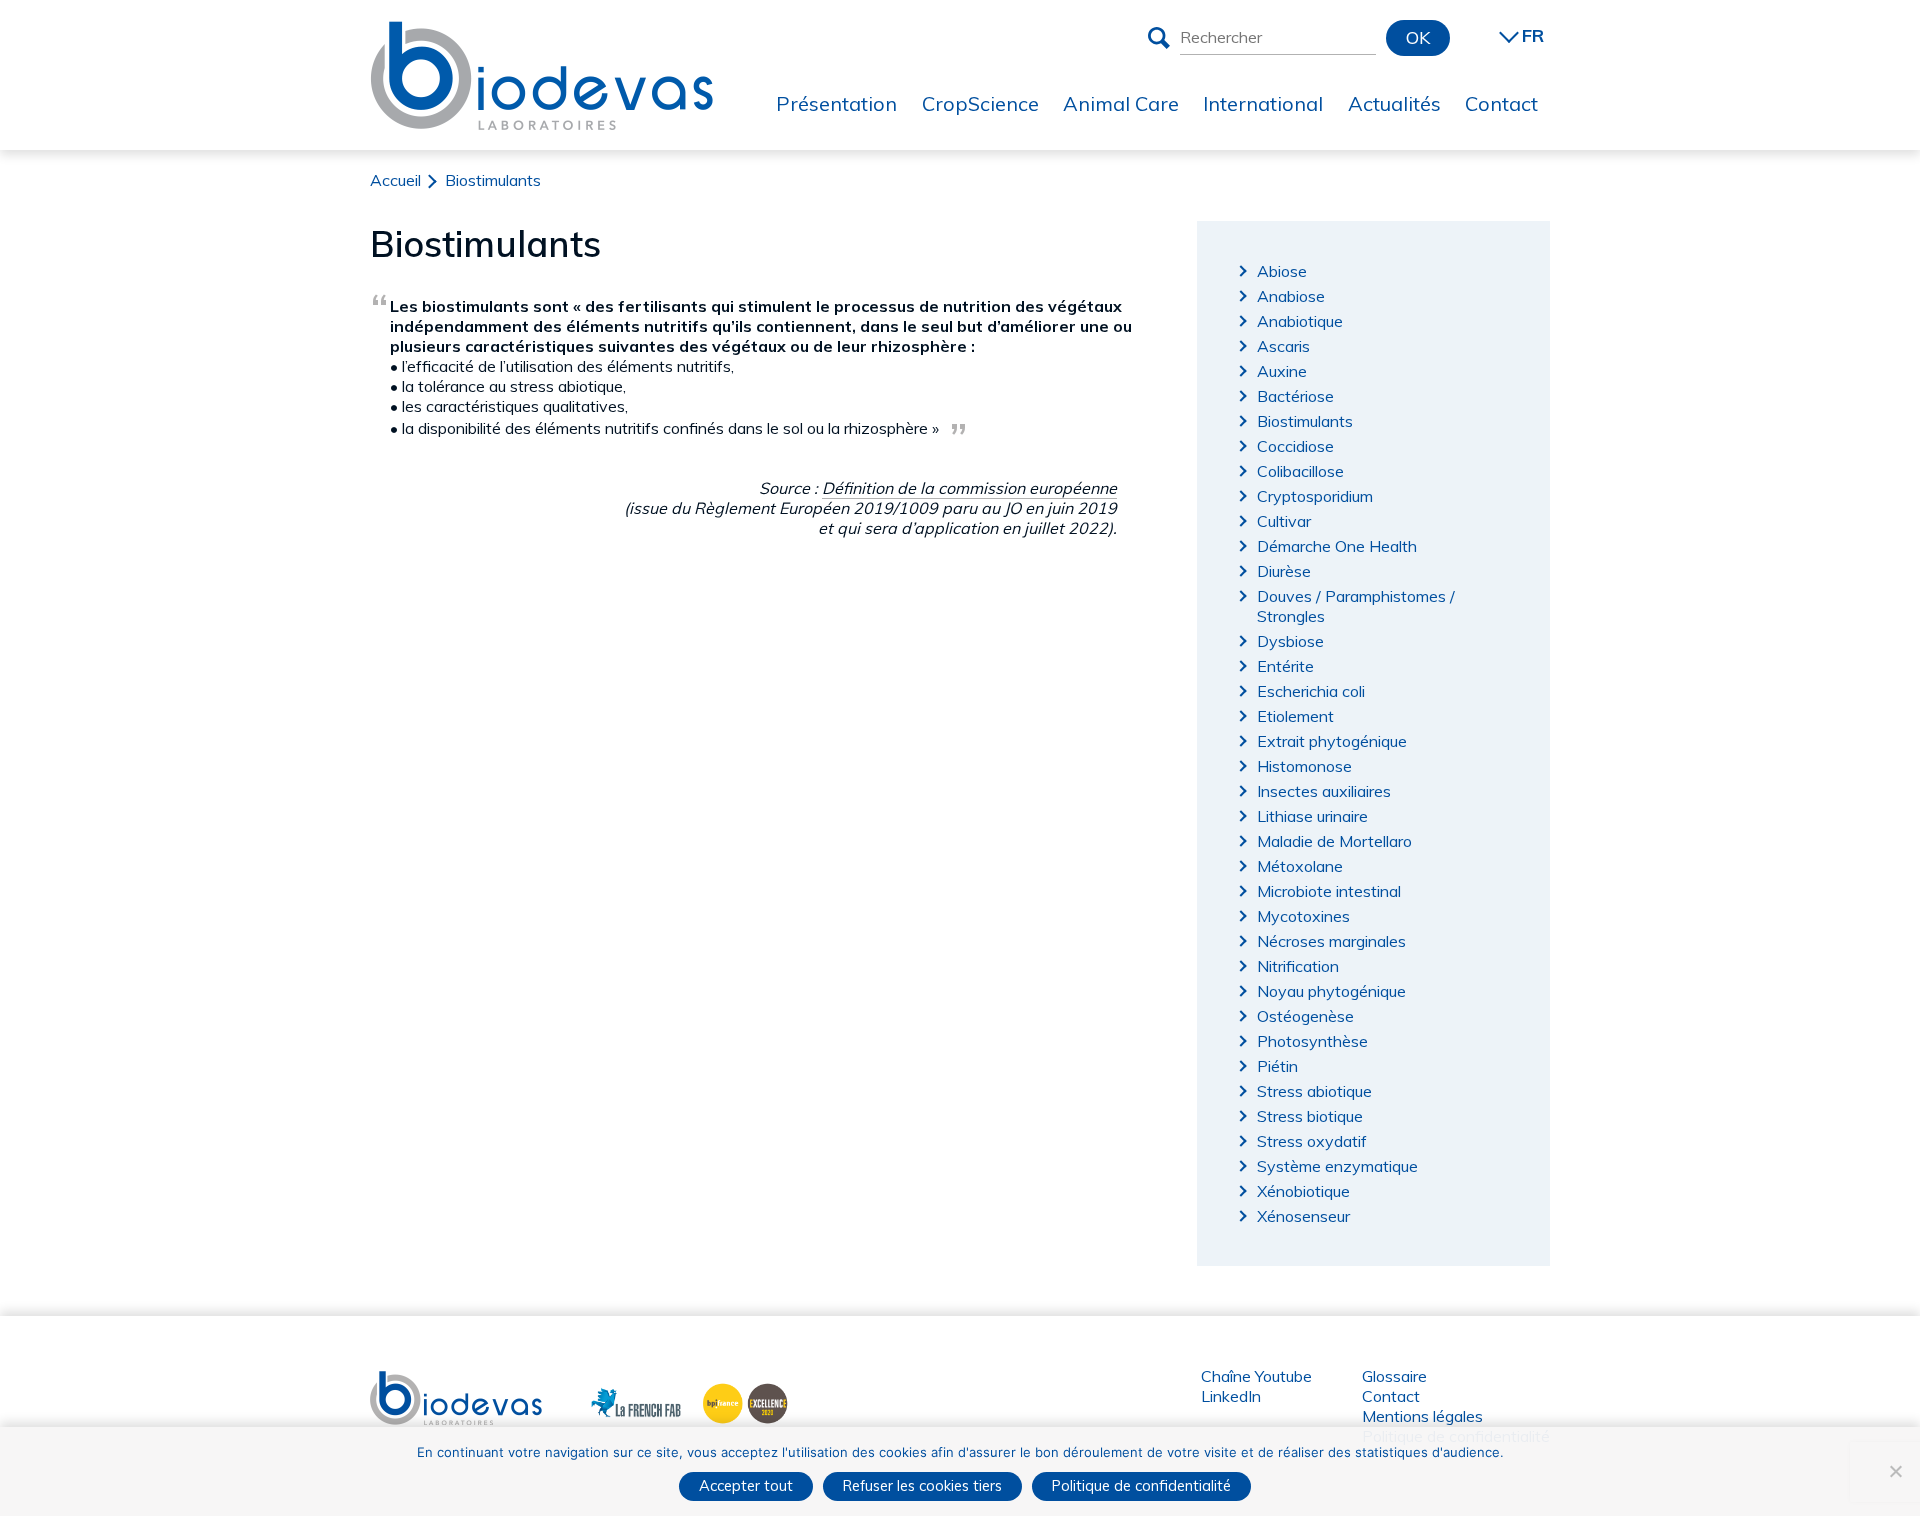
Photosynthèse (1312, 1041)
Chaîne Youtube (1256, 1376)
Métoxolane (1300, 866)
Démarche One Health (1337, 546)
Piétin (1277, 1066)
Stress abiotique (1314, 1091)
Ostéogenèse (1305, 1016)
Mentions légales (1422, 1416)
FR (1533, 35)
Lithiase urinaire (1312, 816)
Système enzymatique (1337, 1166)
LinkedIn (1231, 1396)
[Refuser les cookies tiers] (1895, 1471)
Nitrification (1298, 966)
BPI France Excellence (739, 1401)
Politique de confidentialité (1141, 1485)
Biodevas (403, 1381)
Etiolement (1295, 716)
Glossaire (1394, 1376)
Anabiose (1291, 296)
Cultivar (1284, 521)
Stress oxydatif (1312, 1141)
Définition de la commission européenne (969, 488)
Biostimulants (1305, 421)
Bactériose (1295, 396)
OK (1418, 37)
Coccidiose (1295, 446)
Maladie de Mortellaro (1334, 841)
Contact (1391, 1396)
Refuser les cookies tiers (922, 1485)
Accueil (395, 180)
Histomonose (1304, 766)
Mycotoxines (1303, 916)
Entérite (1285, 666)
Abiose (1282, 271)
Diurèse (1284, 571)
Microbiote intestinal (1329, 891)
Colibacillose (1300, 471)
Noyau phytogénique (1331, 991)
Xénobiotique (1303, 1191)
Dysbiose (1290, 641)
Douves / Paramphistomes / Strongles (1356, 606)
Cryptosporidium (1315, 496)
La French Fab (621, 1401)
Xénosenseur (1303, 1216)
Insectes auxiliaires (1324, 791)
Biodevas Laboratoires (541, 37)
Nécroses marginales (1331, 941)
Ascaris (1283, 346)
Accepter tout (746, 1485)
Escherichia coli (1311, 691)
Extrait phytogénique (1332, 741)
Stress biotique (1310, 1116)
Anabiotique (1300, 321)
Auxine (1282, 371)
